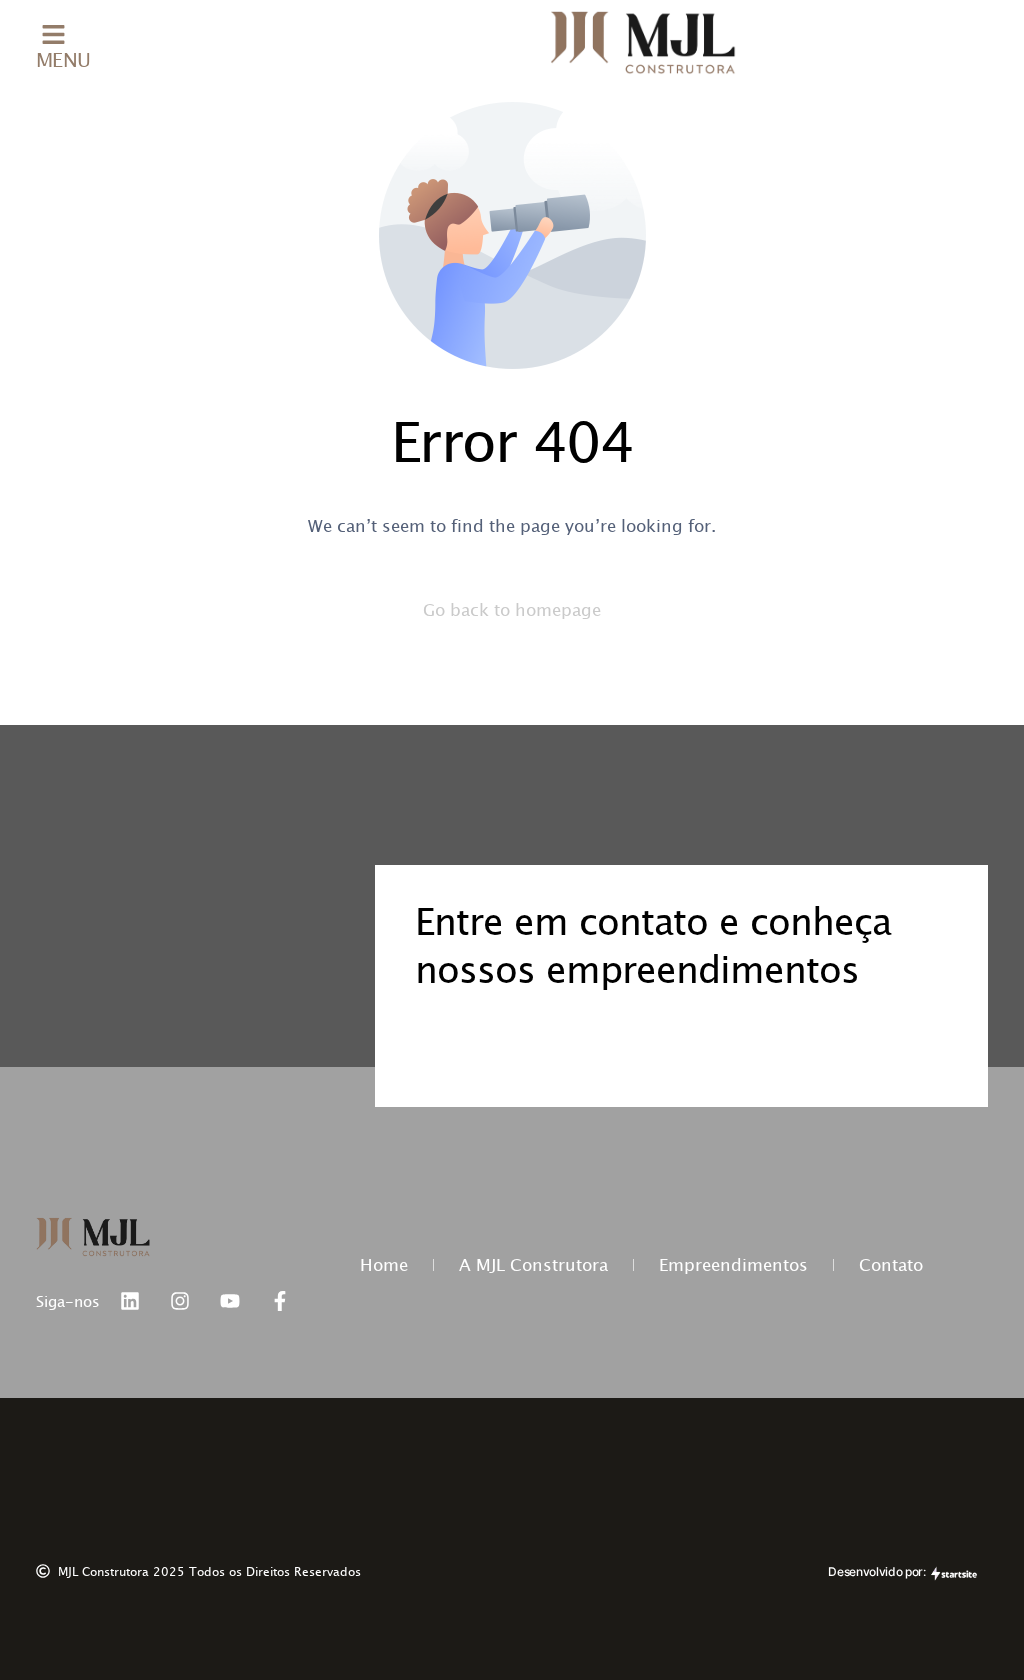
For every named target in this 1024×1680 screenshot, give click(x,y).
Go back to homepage (512, 609)
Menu (63, 59)
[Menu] (53, 34)
